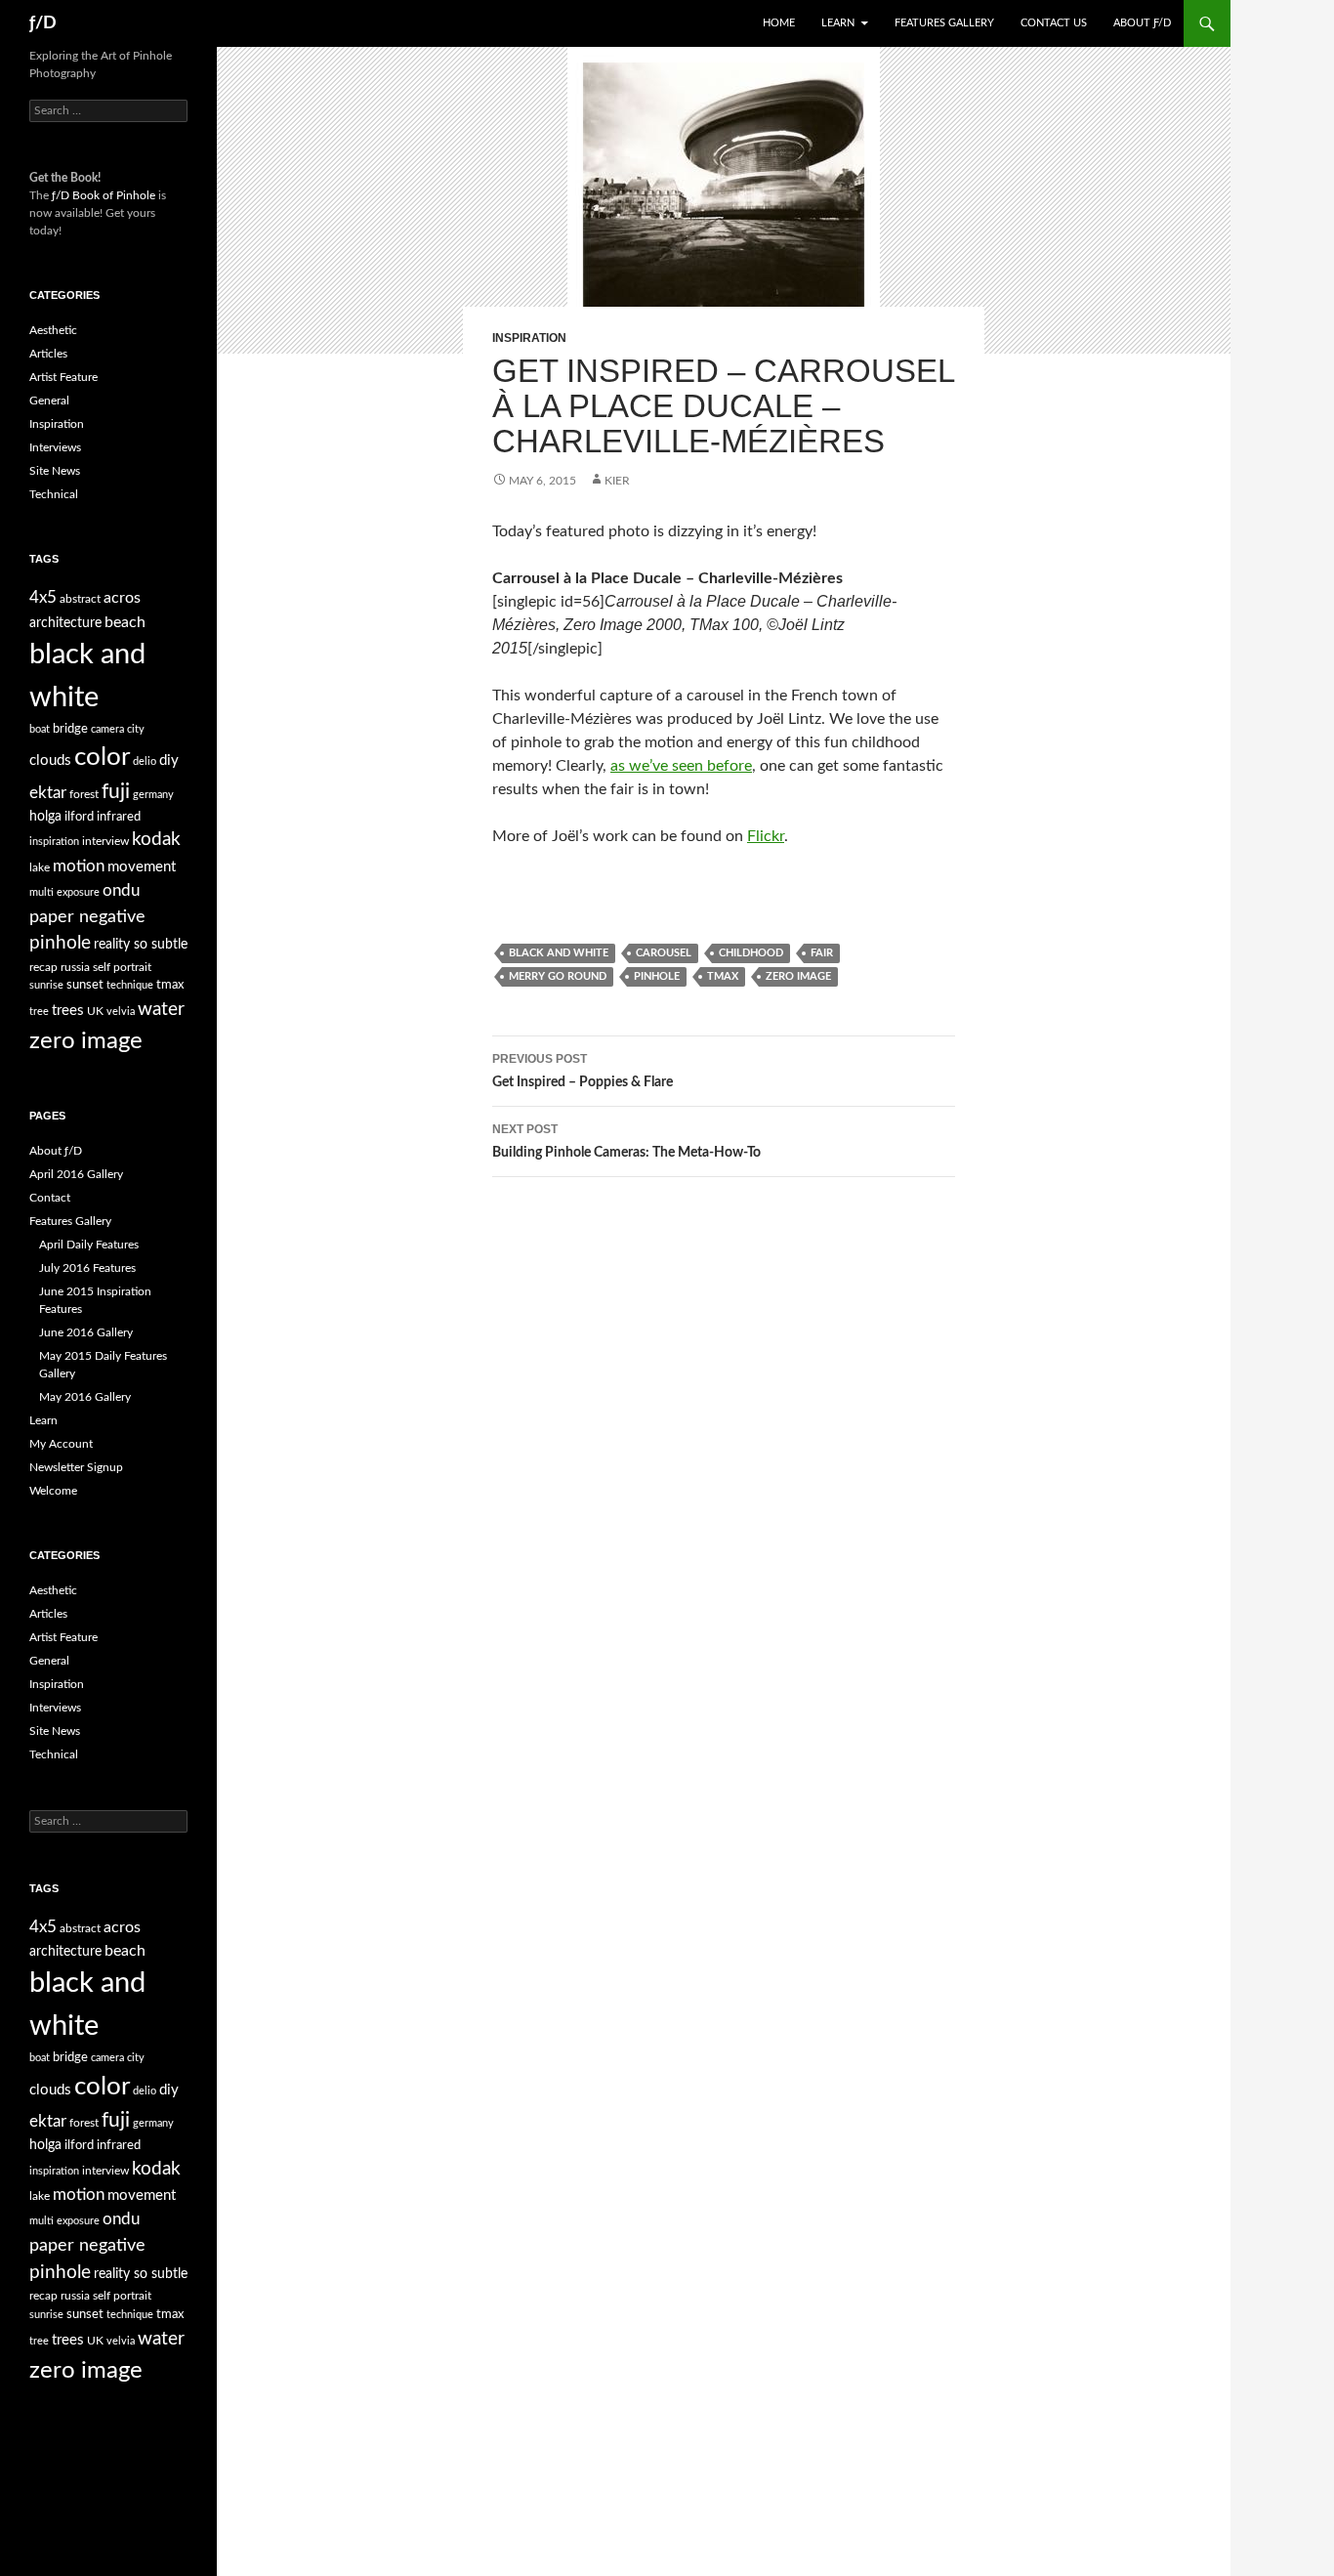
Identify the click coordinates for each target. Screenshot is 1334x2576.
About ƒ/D (1142, 23)
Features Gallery (944, 23)
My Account (61, 1444)
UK (95, 1011)
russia (75, 967)
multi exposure (64, 892)
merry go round (558, 976)
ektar (48, 793)
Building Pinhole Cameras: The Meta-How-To (626, 1141)
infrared (119, 817)
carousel (664, 953)
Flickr (766, 836)
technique (130, 985)
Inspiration (529, 338)
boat (40, 729)
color (102, 757)
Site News (55, 471)
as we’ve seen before (681, 766)
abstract (80, 599)
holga (45, 817)
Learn (838, 23)
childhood (751, 953)
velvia (121, 1012)
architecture (65, 623)
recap (43, 967)
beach (125, 622)
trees (68, 1011)
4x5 (43, 597)
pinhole (657, 976)
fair (822, 953)
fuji (116, 792)
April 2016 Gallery (76, 1174)
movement (142, 867)
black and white (559, 953)
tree (39, 1012)
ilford (79, 817)
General (49, 401)
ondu (121, 891)
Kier (617, 481)
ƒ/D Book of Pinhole (104, 195)
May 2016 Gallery (85, 1397)
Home (779, 23)
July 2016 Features (87, 1268)
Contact (50, 1198)
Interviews (55, 447)
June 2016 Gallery (86, 1332)
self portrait (122, 967)
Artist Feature (63, 377)
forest (84, 794)
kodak (156, 840)
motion (79, 866)
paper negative (87, 917)
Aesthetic (53, 330)
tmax (723, 976)
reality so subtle (141, 945)
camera (107, 729)
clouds (50, 760)
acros (122, 598)
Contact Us (1054, 23)
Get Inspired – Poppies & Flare (583, 1071)
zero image (798, 976)
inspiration (54, 842)
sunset (85, 985)
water (161, 1009)
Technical (54, 494)
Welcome (53, 1491)
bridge (70, 729)
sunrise (46, 985)
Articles (48, 354)
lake (40, 867)
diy (169, 760)
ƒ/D (43, 23)
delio (145, 761)
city (136, 729)
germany (153, 795)
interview (105, 841)
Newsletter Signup (76, 1467)
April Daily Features (89, 1245)
